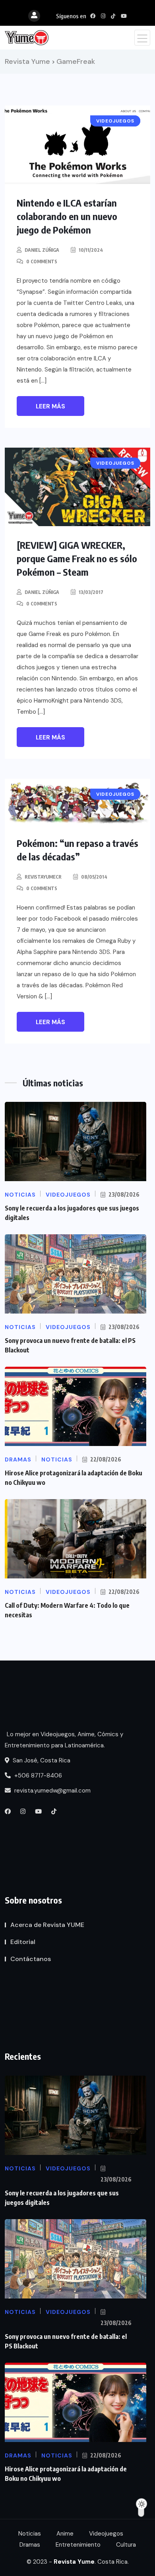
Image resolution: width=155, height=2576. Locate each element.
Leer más (50, 406)
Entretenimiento (78, 2545)
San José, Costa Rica (41, 1760)
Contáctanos (31, 1959)
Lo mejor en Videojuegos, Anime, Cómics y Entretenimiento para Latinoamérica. (64, 1740)
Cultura (126, 2545)
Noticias (30, 2534)
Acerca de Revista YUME (47, 1925)
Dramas (30, 2545)
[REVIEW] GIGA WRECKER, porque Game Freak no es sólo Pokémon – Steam (77, 558)
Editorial (23, 1942)
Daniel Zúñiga (42, 250)
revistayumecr (43, 877)
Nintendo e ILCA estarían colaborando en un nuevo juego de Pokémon (67, 216)
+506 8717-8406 (37, 1775)
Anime (65, 2534)
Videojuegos (106, 2534)
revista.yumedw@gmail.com (52, 1791)
